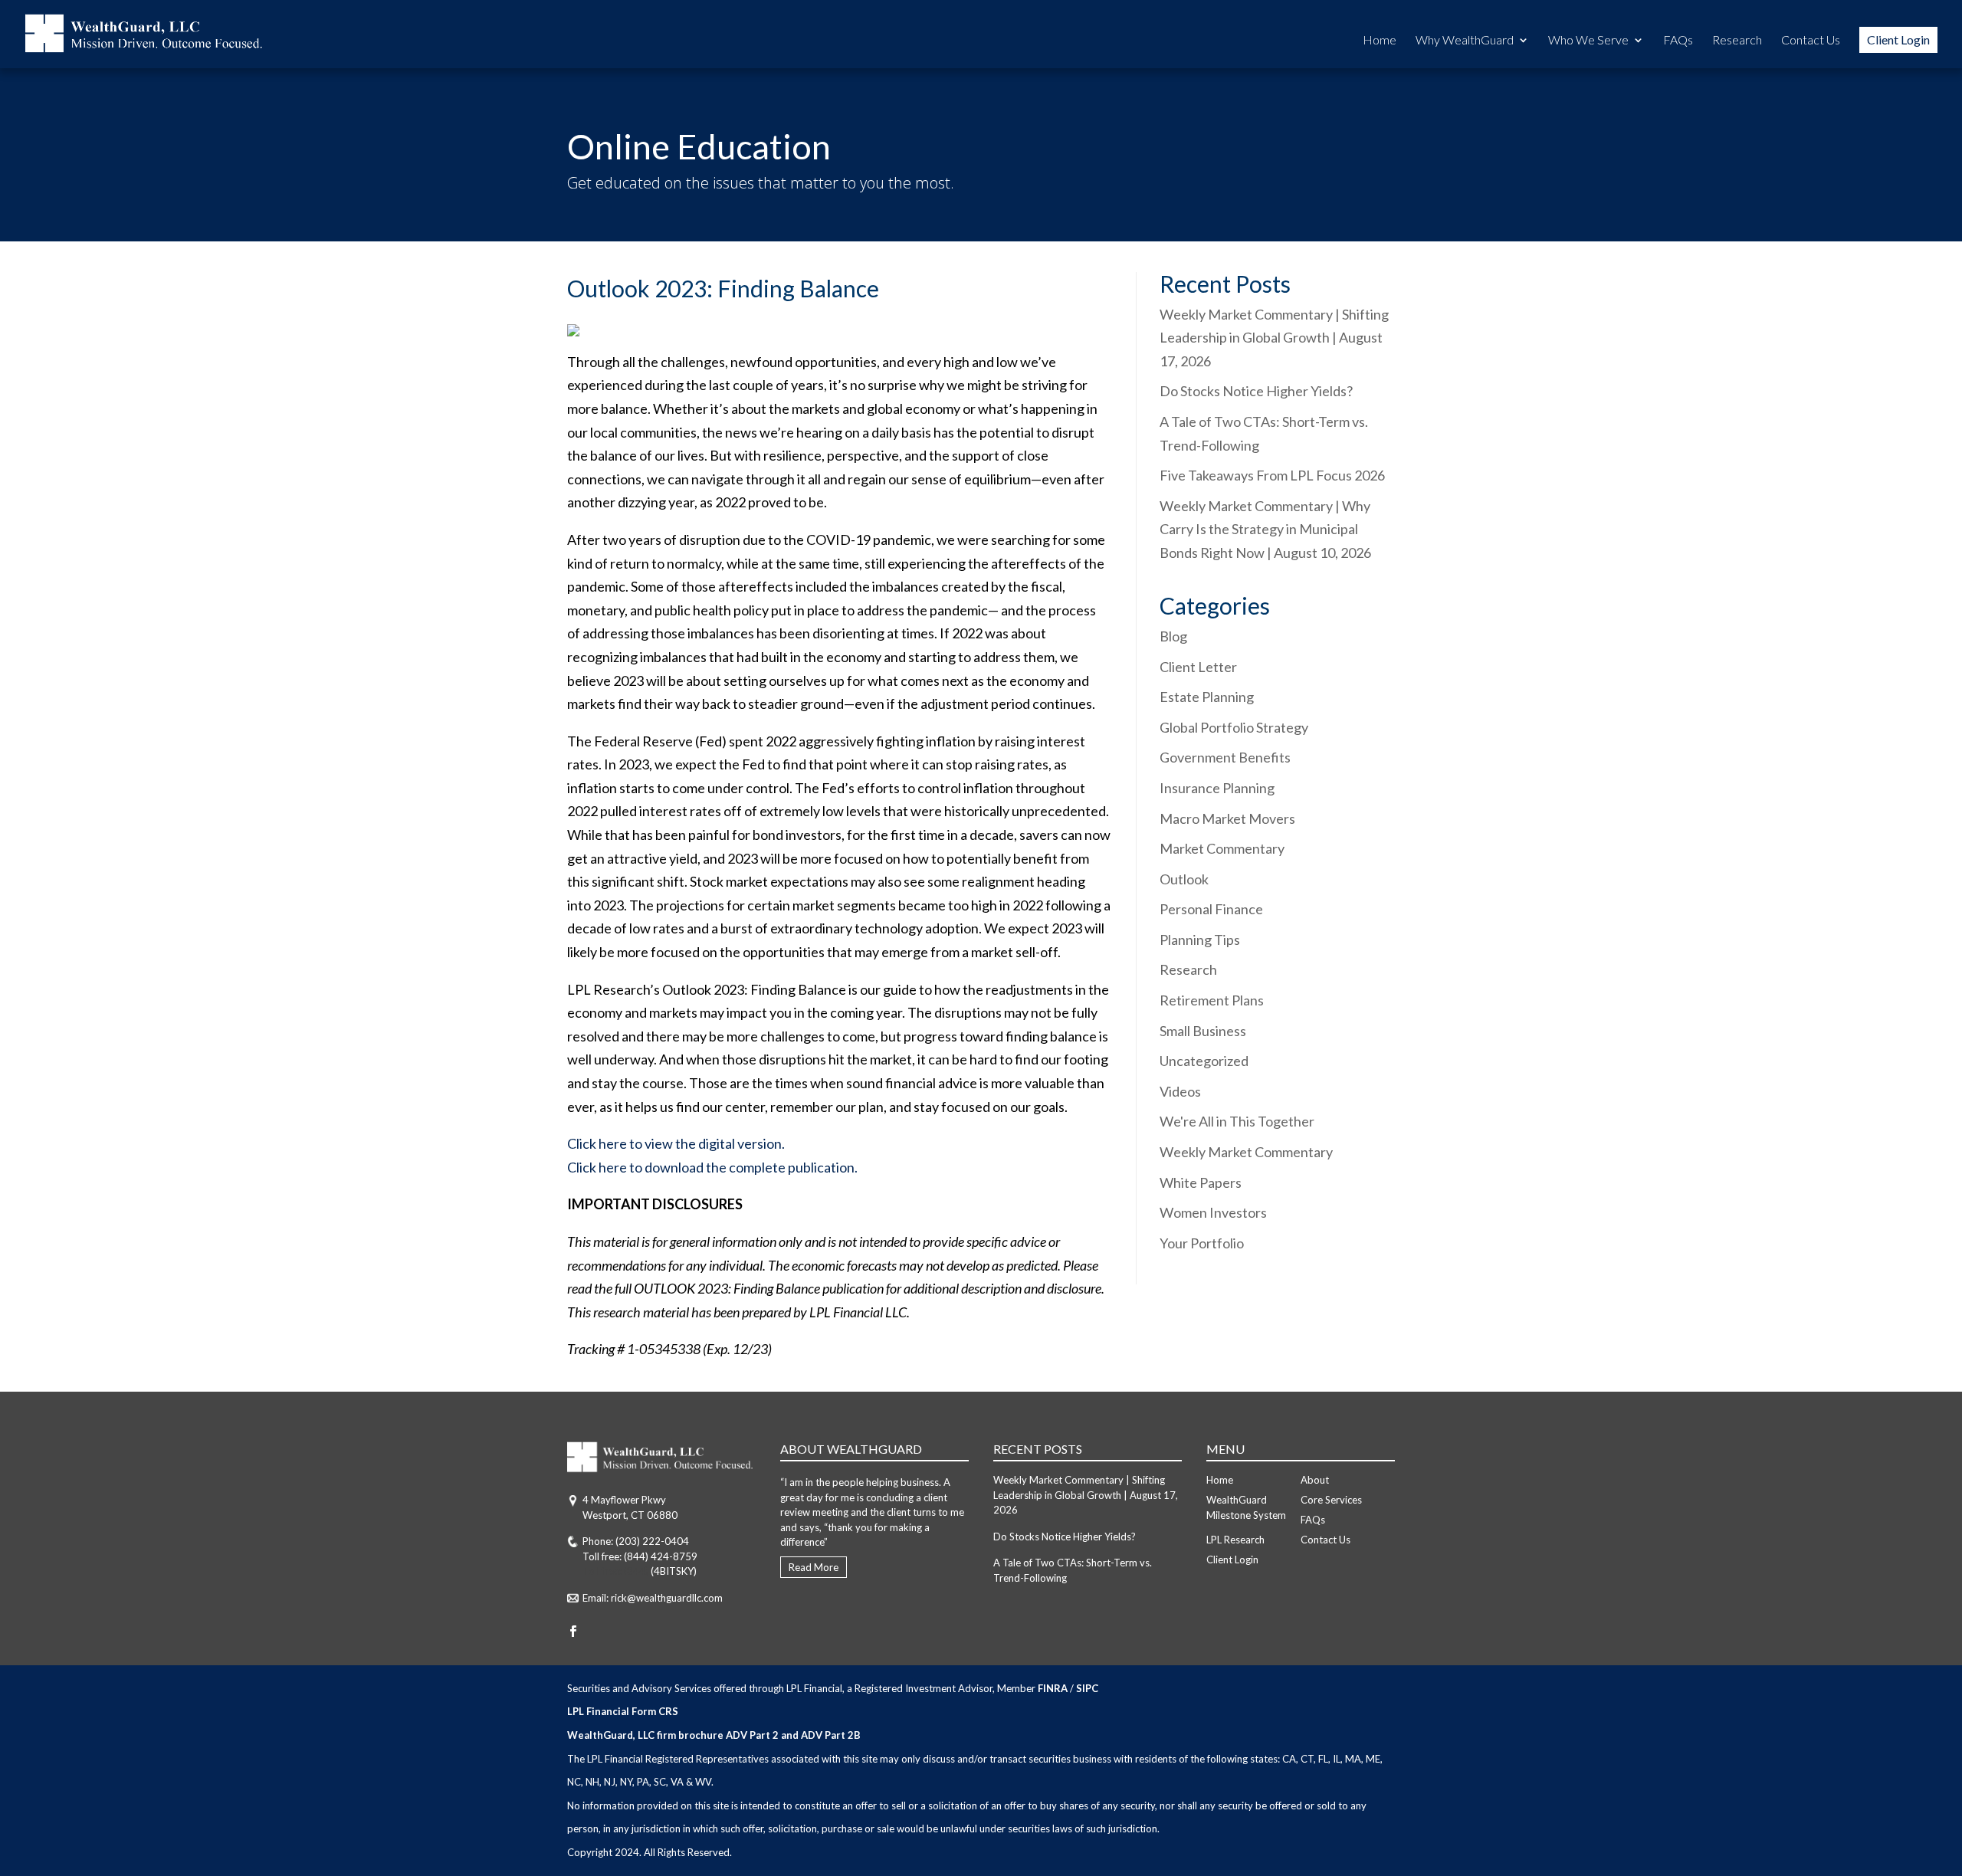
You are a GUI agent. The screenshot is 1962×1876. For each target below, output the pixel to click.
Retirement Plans (1212, 1000)
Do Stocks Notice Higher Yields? (1256, 391)
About (1315, 1480)
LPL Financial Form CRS (623, 1711)
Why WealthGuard (1465, 41)
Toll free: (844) (615, 1571)
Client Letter (1198, 667)
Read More (814, 1567)
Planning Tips (1200, 940)
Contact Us (1811, 41)
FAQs (1678, 41)
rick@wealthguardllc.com (667, 1598)
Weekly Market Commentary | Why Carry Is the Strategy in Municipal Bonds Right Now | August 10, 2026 (1265, 529)
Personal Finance (1211, 909)
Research (1737, 41)
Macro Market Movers (1227, 818)
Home (1380, 41)
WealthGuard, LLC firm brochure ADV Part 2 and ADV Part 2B (714, 1735)
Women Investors (1213, 1212)
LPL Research (1235, 1540)
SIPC (1087, 1688)
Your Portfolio (1202, 1243)
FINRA (1053, 1688)
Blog (1173, 636)
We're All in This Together (1237, 1121)
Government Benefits (1225, 757)
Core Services (1331, 1500)
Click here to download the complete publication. (712, 1167)
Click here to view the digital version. (676, 1143)
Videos (1180, 1091)
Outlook (1184, 879)
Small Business (1203, 1031)
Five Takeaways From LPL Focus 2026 (1272, 475)
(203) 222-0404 (652, 1541)
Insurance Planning (1217, 788)
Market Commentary (1222, 848)
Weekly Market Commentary (1246, 1152)
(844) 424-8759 (661, 1556)
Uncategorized (1204, 1061)
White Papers (1201, 1182)
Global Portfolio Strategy (1234, 727)
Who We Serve (1588, 41)
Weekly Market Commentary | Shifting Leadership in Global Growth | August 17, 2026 (1274, 338)
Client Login (1898, 39)
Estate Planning (1207, 697)
